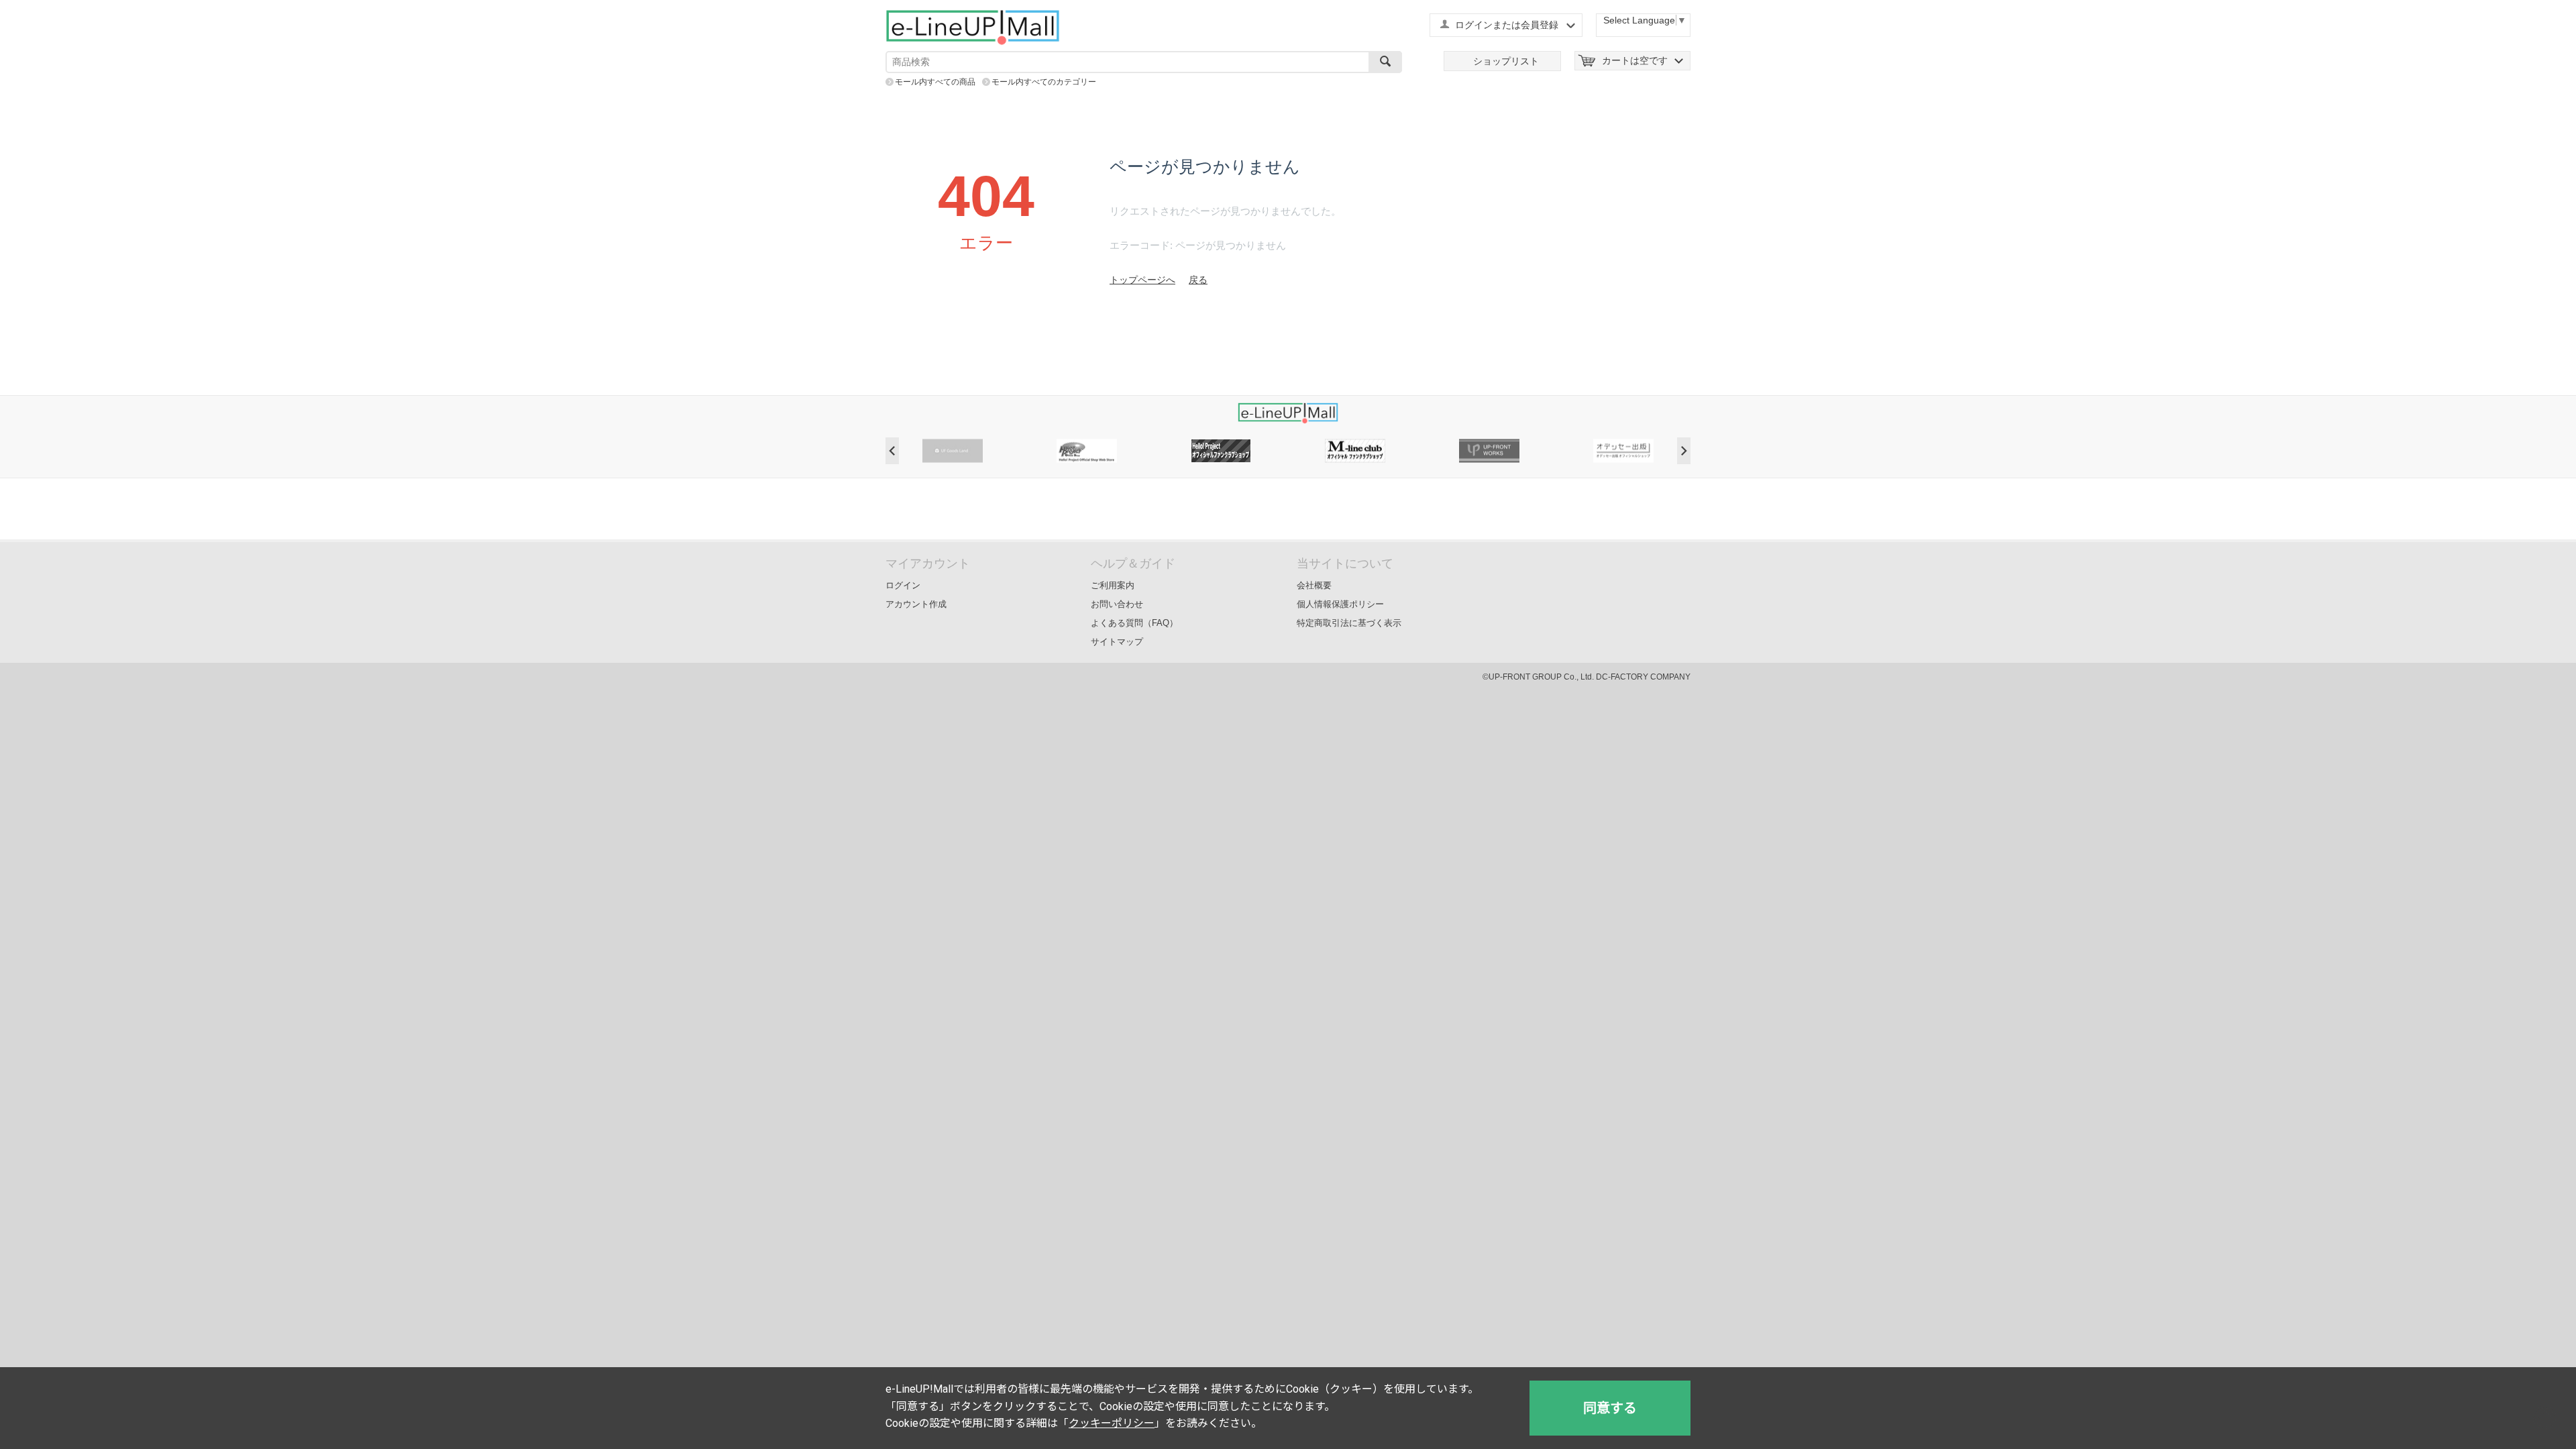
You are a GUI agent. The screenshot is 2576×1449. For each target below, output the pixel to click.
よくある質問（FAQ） (1134, 623)
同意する (1610, 1408)
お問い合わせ (1117, 604)
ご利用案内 (1113, 585)
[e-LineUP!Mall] (973, 27)
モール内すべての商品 (935, 82)
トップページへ (1142, 280)
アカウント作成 (916, 604)
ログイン (903, 585)
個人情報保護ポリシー (1340, 604)
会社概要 (1314, 585)
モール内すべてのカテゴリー (1044, 82)
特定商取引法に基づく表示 (1349, 623)
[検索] (1385, 62)
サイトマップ (1117, 642)
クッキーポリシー (1112, 1423)
